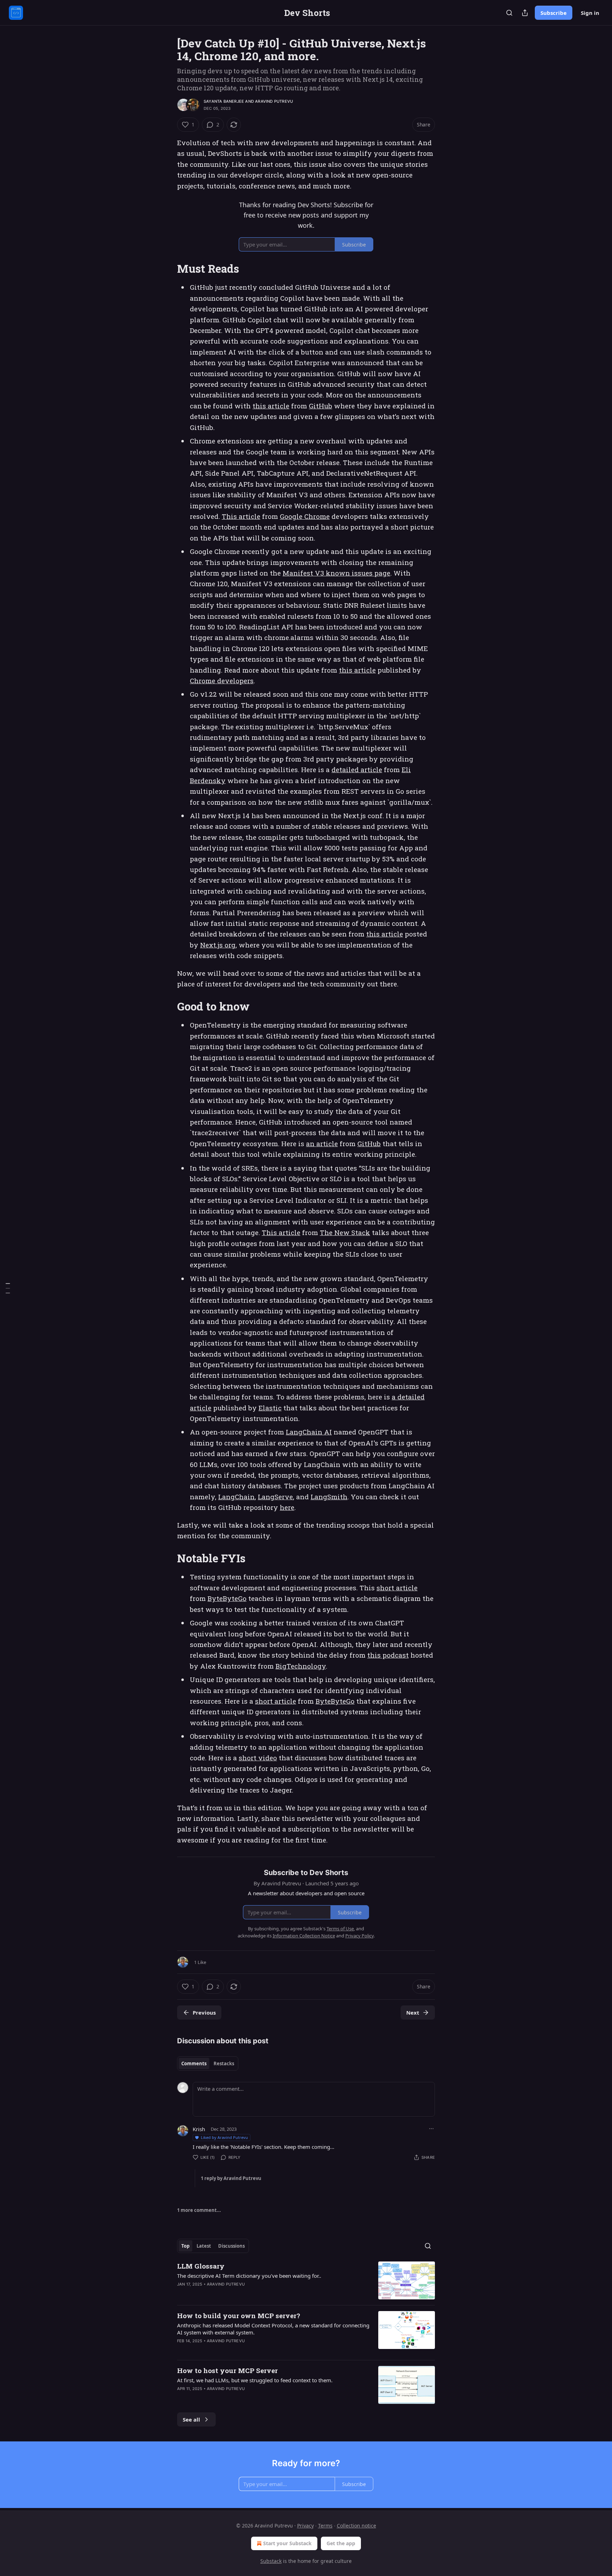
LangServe (275, 1497)
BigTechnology (301, 1666)
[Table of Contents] (8, 1288)
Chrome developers (222, 681)
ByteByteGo (227, 1598)
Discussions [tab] (231, 2246)
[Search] (509, 13)
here (287, 1507)
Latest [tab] (204, 2246)
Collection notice (356, 2526)
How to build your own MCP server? (239, 2315)
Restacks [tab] (224, 2063)
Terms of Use (340, 1929)
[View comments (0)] (246, 2398)
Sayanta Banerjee (224, 101)
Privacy (305, 2526)
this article (271, 406)
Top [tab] (185, 2246)
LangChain (236, 1497)
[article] (306, 2280)
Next (413, 2012)
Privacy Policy (359, 1936)
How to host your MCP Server (227, 2370)
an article (322, 1143)
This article (241, 516)
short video (258, 1758)
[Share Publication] (525, 13)
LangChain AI (309, 1432)
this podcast (388, 1655)
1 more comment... (199, 2210)
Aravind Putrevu (274, 101)
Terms (325, 2526)
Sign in (590, 13)
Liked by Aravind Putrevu (224, 2137)
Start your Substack (287, 2543)
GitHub (321, 406)
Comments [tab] (194, 2063)
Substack (271, 2561)
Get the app (341, 2543)
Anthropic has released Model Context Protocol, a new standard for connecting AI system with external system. (273, 2329)
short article (397, 1588)
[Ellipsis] (431, 2129)
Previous (204, 2012)
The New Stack (345, 1232)
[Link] (167, 269)
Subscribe (554, 13)
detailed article (357, 769)
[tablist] (208, 2063)
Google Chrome (305, 516)
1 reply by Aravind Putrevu (231, 2178)
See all (191, 2419)
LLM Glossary (201, 2266)
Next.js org (218, 945)
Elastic (270, 1408)
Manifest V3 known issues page (336, 573)
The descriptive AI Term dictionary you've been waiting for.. (249, 2276)
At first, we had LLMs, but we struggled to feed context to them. (255, 2380)
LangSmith (329, 1497)
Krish (199, 2129)
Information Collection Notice (304, 1936)
